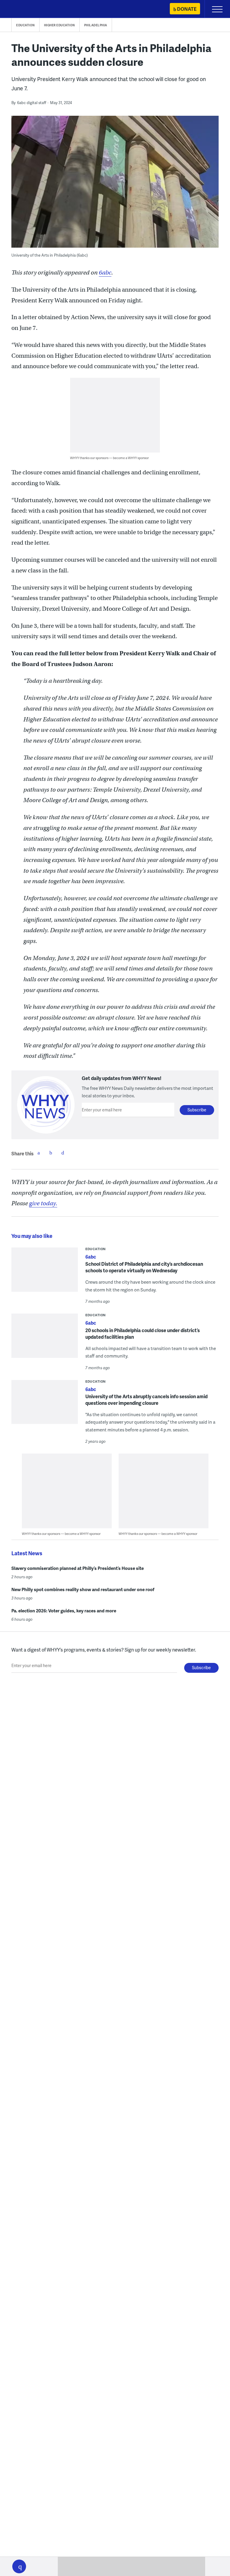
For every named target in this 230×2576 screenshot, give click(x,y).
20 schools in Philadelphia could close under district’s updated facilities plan (143, 1333)
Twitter (51, 1153)
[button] (19, 2566)
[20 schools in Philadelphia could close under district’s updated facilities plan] (45, 1339)
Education (25, 25)
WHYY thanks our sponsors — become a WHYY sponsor (109, 458)
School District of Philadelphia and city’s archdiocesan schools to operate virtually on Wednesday (144, 1267)
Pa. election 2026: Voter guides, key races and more (64, 1611)
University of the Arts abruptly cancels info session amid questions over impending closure (146, 1400)
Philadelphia (96, 25)
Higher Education (59, 25)
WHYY (22, 9)
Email (63, 1153)
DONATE (187, 9)
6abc (105, 273)
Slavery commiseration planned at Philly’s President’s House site (78, 1568)
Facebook (39, 1153)
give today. (43, 1203)
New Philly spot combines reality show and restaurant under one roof (83, 1589)
